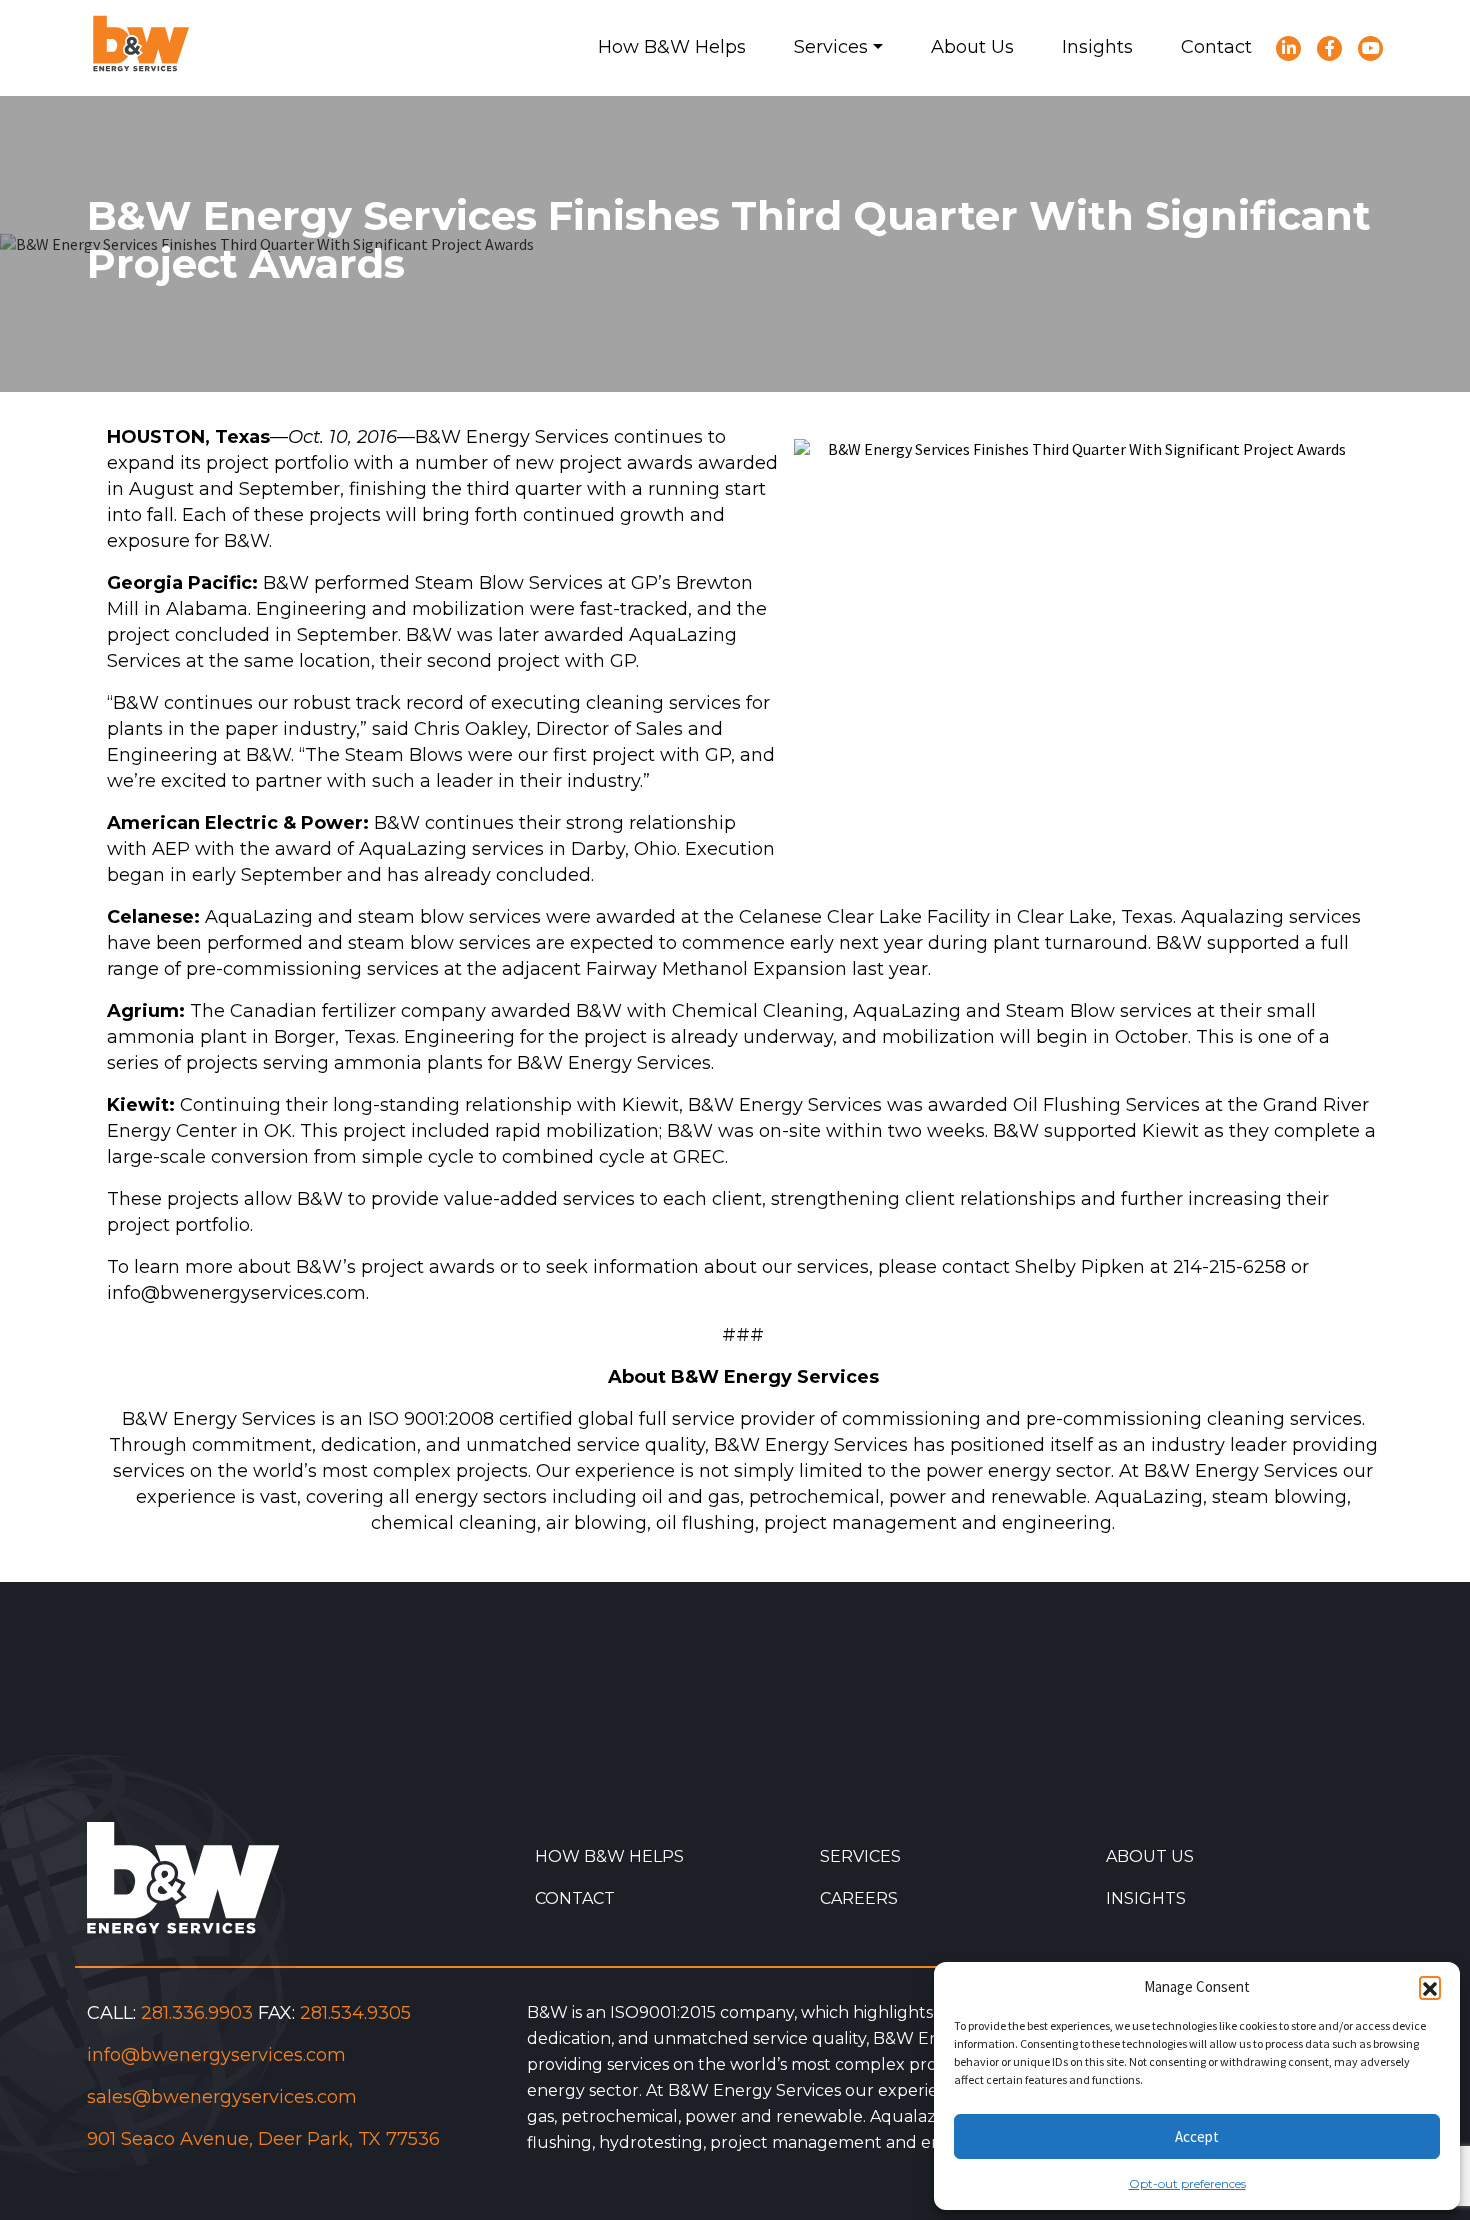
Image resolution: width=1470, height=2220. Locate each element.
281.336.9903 (197, 2013)
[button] (1430, 1987)
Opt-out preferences (1187, 2183)
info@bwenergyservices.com (216, 2055)
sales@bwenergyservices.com (222, 2097)
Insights (1146, 1898)
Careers (859, 1898)
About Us (1150, 1856)
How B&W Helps (609, 1856)
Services (860, 1856)
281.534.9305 (355, 2013)
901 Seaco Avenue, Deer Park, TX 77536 (263, 2139)
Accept (1197, 2136)
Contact (575, 1898)
